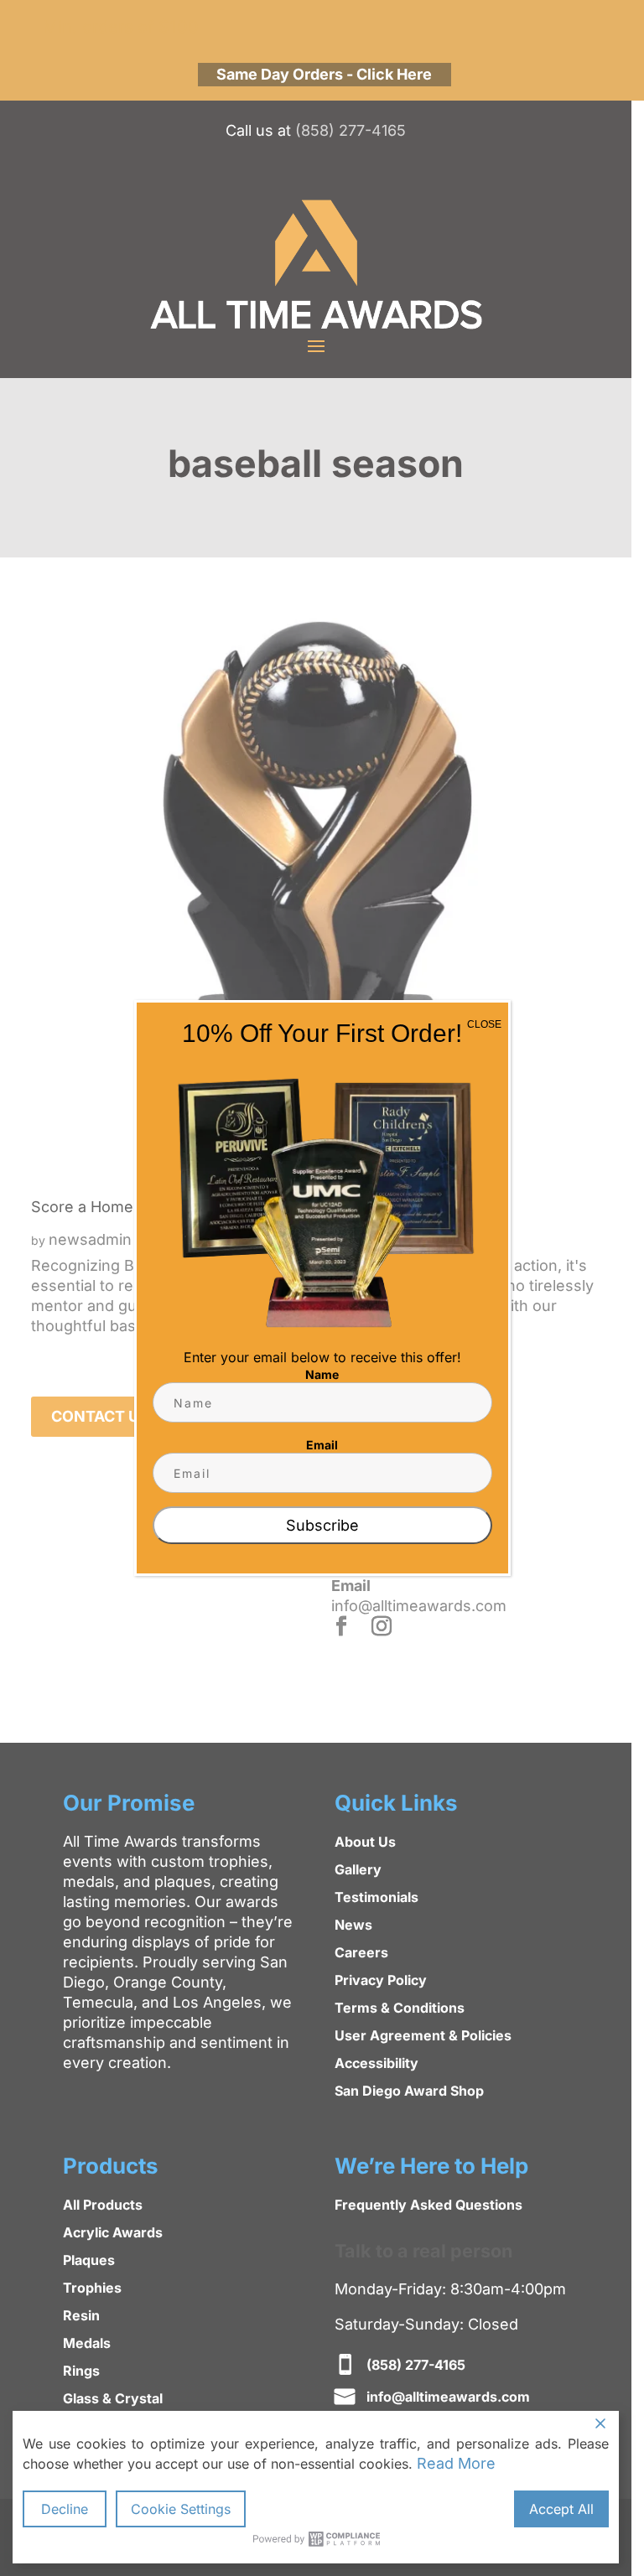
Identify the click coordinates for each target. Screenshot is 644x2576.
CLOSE (484, 1024)
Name (322, 1374)
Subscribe (322, 1525)
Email (322, 1445)
